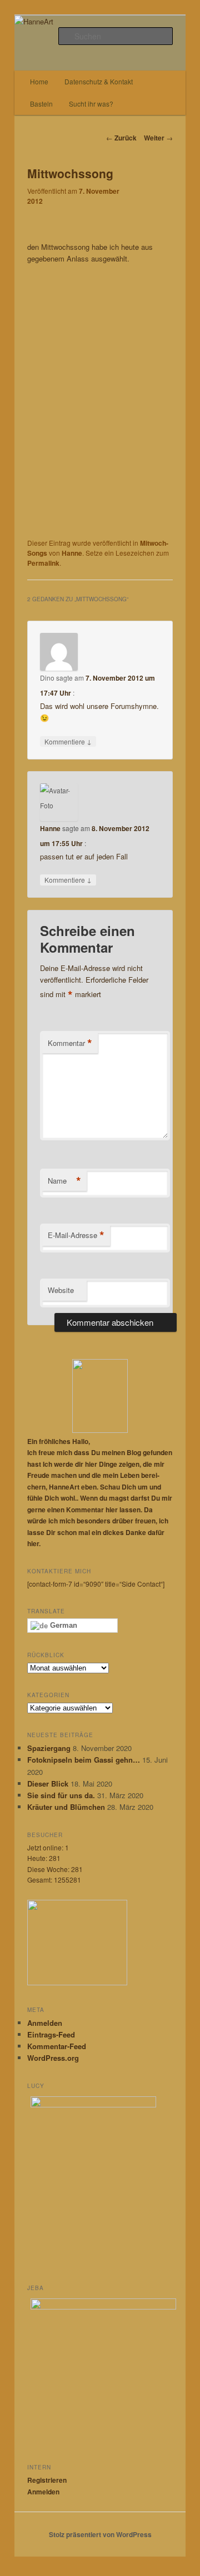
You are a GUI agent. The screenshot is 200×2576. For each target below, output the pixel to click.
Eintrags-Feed (51, 2034)
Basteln (41, 104)
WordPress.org (53, 2058)
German (62, 1625)
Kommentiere (68, 741)
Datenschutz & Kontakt (99, 81)
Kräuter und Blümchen (66, 1807)
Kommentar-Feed (57, 2046)
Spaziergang (49, 1748)
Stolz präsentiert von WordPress (100, 2534)
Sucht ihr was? (91, 104)
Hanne (72, 553)
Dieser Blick (48, 1783)
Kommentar (70, 1043)
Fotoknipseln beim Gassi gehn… (84, 1760)
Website (61, 1290)
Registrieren (47, 2480)
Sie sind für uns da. (61, 1795)
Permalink (43, 563)
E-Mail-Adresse (76, 1235)
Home (39, 81)
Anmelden (45, 2023)
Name (64, 1181)
